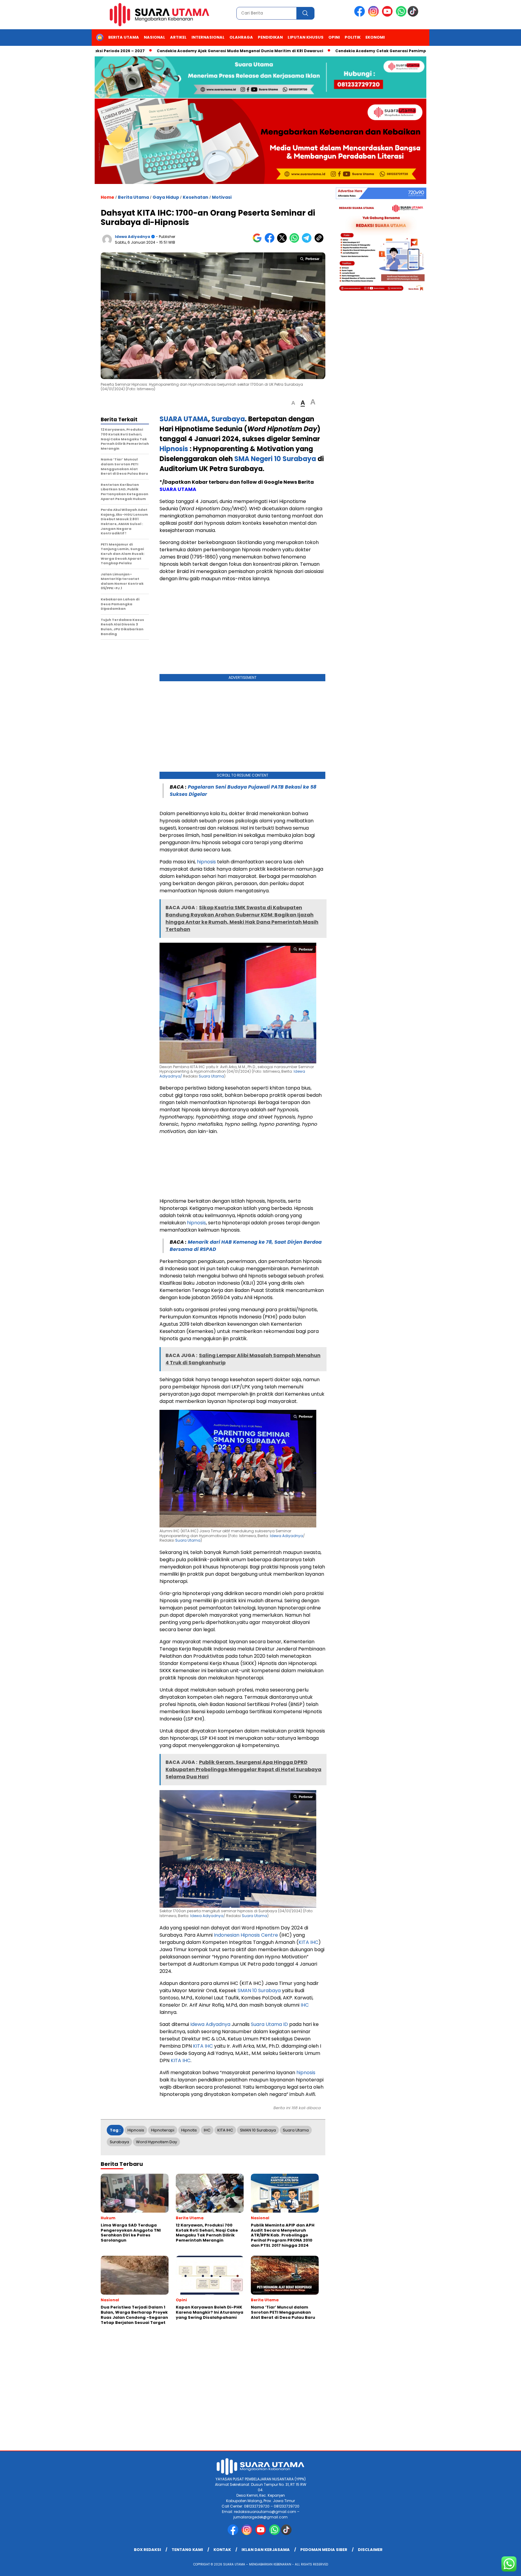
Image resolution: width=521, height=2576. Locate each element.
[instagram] (374, 15)
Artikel (178, 37)
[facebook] (361, 15)
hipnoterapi (163, 2130)
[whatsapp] (401, 15)
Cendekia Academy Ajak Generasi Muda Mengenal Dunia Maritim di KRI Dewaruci (177, 51)
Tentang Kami (187, 2550)
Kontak (222, 2550)
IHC (305, 2005)
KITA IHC (308, 1942)
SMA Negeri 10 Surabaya (275, 459)
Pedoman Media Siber (324, 2550)
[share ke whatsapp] (296, 241)
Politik (353, 37)
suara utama (296, 2130)
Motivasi (222, 197)
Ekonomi (375, 37)
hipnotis (189, 2130)
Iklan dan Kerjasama (266, 2550)
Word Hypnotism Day (156, 2142)
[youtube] (388, 15)
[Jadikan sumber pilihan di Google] (259, 241)
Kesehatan (196, 197)
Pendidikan (270, 37)
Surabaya (119, 2142)
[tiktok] (414, 15)
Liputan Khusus (306, 37)
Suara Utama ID (269, 2024)
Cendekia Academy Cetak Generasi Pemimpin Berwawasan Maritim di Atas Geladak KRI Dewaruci (372, 51)
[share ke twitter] (283, 241)
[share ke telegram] (308, 241)
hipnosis (206, 862)
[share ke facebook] (271, 241)
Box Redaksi (147, 2550)
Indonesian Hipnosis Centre (246, 1935)
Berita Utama (124, 37)
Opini (334, 37)
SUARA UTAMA (178, 489)
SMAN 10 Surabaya (259, 1991)
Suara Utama (211, 1076)
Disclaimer (370, 2550)
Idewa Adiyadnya (133, 237)
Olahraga (241, 37)
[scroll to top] (500, 2567)
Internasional (208, 37)
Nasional (155, 37)
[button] (293, 403)
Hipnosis (174, 449)
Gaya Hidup (166, 197)
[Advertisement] (242, 629)
